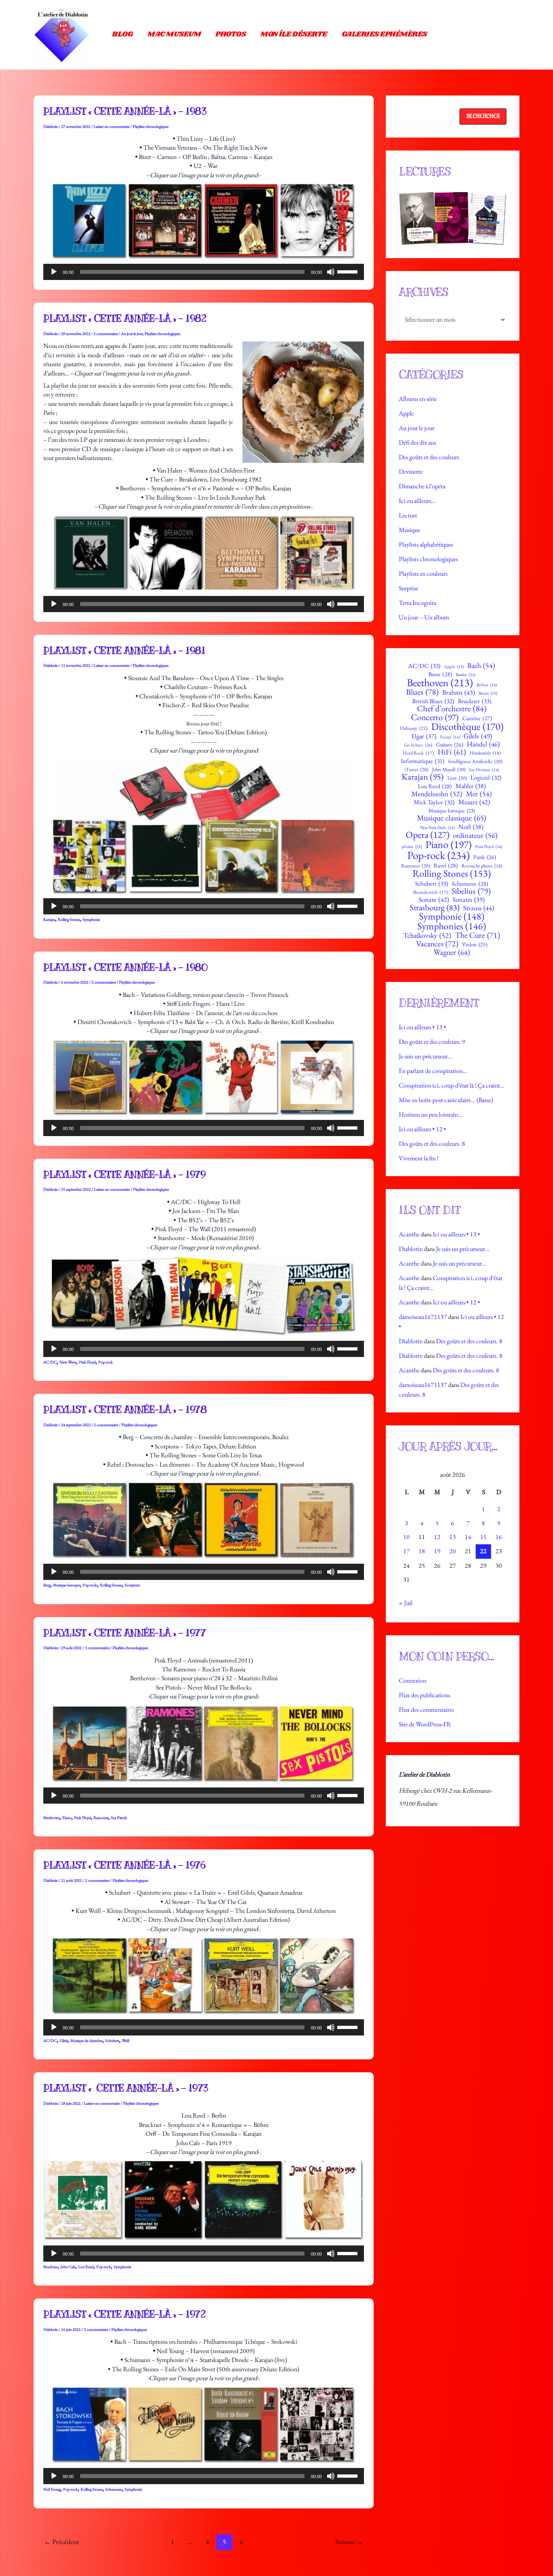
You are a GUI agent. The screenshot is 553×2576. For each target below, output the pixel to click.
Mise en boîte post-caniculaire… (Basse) (446, 1100)
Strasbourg (435, 908)
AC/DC (50, 1362)
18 (422, 1551)
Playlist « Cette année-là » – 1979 (124, 1175)
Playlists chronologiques (151, 126)
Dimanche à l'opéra (422, 486)
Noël (471, 827)
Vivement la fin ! (419, 1158)
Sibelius (471, 891)
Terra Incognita (417, 603)
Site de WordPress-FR (425, 1724)
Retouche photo (482, 866)
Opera (428, 835)
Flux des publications (424, 1695)
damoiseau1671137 (423, 1317)
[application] (204, 272)
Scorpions (132, 1585)
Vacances (437, 944)
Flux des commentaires (426, 1710)
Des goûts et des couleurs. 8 (432, 1144)
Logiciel (486, 778)
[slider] (349, 271)
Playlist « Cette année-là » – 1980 (125, 967)
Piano (67, 1818)
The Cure (477, 935)
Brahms (458, 692)
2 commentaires (104, 982)
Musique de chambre (86, 2041)
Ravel (446, 865)
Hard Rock (418, 753)
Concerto (435, 717)
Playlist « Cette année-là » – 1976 (124, 1865)
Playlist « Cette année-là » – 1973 (126, 2088)
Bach (481, 666)
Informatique (423, 761)
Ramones (101, 1818)
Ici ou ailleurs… (417, 501)
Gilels (64, 2041)
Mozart (474, 802)
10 (406, 1537)
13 (453, 1537)
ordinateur (475, 835)
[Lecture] (54, 272)
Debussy (414, 728)
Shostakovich (430, 892)
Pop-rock (106, 1362)
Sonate (434, 900)
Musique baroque (66, 1585)
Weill (125, 2041)
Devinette (411, 472)
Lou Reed (86, 2267)
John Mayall (449, 770)
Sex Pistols (119, 1818)
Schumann (114, 2489)
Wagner (452, 952)
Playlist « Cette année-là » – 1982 (125, 318)
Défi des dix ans (417, 442)
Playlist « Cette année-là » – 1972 (124, 2314)
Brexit (488, 693)
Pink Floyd (87, 1362)
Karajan (49, 919)
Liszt (457, 778)
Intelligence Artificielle (475, 762)
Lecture (408, 515)
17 (406, 1551)
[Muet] (331, 272)
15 (483, 1537)
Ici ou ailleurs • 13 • (422, 1027)
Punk (485, 857)
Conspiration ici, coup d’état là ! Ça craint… (452, 1085)
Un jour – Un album (424, 617)
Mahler (471, 786)
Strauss (479, 908)
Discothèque (467, 726)
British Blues (433, 701)
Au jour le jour (132, 334)
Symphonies (452, 926)
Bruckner (50, 2267)
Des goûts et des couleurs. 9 (432, 1042)
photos (412, 847)
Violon (475, 945)
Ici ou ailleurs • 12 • (422, 1129)
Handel (483, 744)
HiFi (452, 752)
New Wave (68, 1362)
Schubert (112, 2041)
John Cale (68, 2267)
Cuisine (477, 718)
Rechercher (483, 116)
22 (483, 1551)
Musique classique (452, 818)
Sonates (469, 900)
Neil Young (52, 2489)
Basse (440, 674)
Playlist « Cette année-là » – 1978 (125, 1410)
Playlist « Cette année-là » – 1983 (125, 111)
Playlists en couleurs (423, 574)
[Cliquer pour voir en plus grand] (453, 218)
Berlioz (487, 685)
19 (437, 1551)
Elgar (424, 736)
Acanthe (409, 1234)
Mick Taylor (434, 802)
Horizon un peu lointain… (431, 1114)
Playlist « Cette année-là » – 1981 (124, 651)
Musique (409, 530)
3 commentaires (106, 334)
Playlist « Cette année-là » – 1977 (124, 1633)
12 (437, 1537)
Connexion (413, 1680)
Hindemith (485, 753)
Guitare (450, 744)
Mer (479, 794)
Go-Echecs (418, 745)
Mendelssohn (437, 794)
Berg (47, 1585)
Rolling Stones (69, 919)
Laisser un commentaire (112, 126)
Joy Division (484, 770)
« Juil (406, 1603)
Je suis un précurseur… (425, 1056)
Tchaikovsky (427, 935)
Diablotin (411, 1249)
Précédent (62, 2542)
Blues (422, 692)
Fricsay (450, 737)
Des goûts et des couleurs (429, 457)
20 (453, 1551)
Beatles (466, 675)
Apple (406, 413)
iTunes (416, 770)
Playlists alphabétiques (426, 544)
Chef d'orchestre (452, 709)
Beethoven (51, 1818)
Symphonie (91, 919)
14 (468, 1537)
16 (499, 1537)
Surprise (408, 588)
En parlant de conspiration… (433, 1071)
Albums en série (418, 399)
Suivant (349, 2542)
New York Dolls (437, 828)
